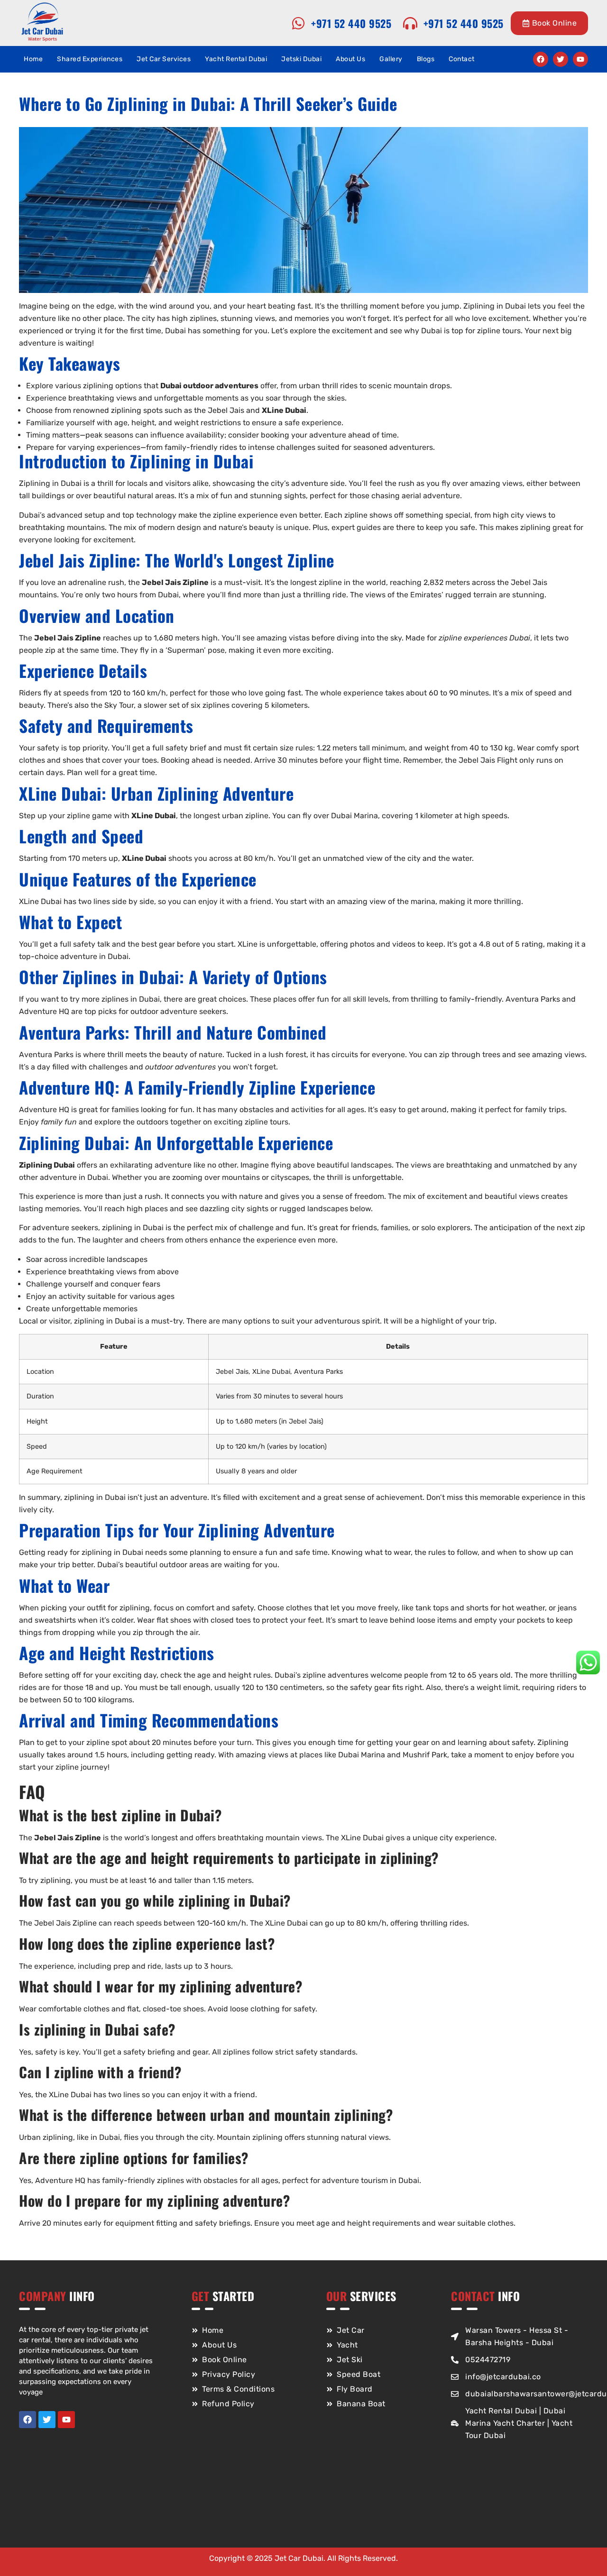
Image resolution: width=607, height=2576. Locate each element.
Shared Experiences (90, 59)
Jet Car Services (164, 59)
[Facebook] (541, 59)
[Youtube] (580, 59)
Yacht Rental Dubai (236, 59)
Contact (462, 59)
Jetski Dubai (301, 59)
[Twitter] (561, 59)
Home (33, 59)
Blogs (426, 59)
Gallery (391, 59)
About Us (350, 59)
